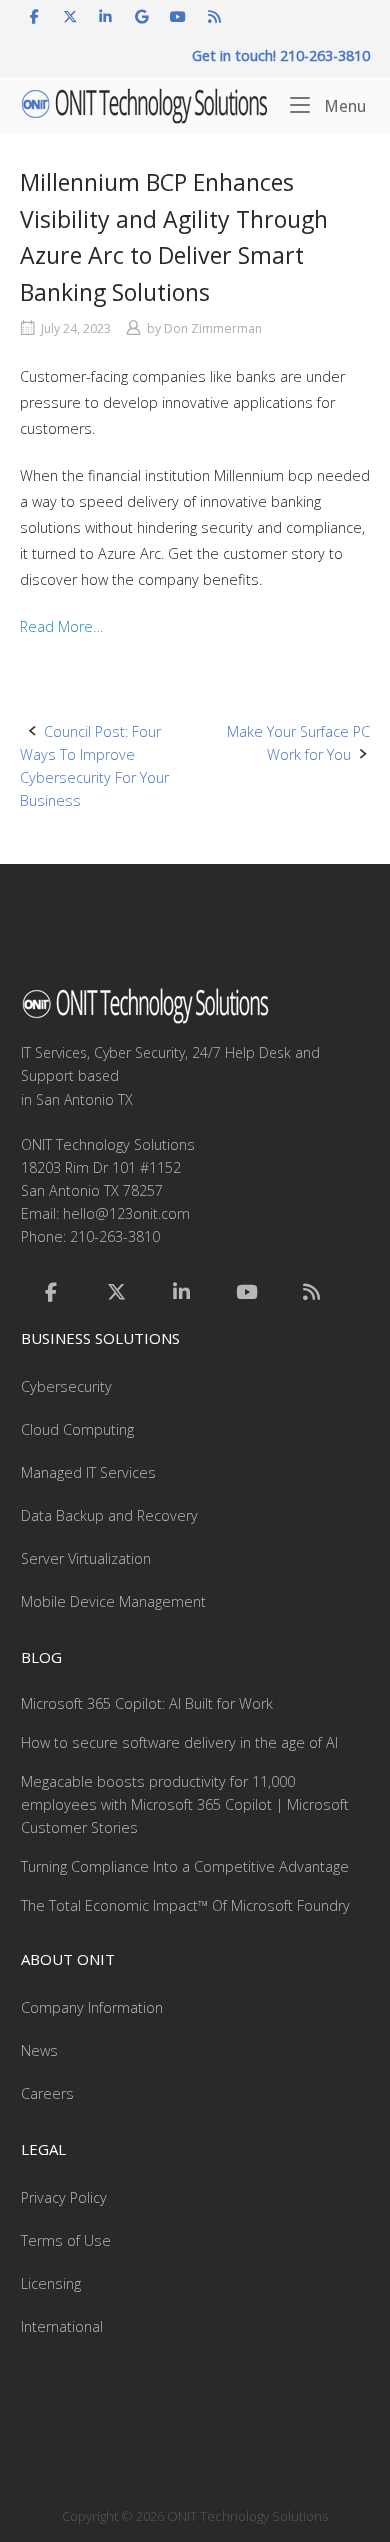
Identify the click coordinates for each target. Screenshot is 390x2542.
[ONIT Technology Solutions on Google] (142, 16)
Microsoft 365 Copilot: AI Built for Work (147, 1703)
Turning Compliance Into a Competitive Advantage (185, 1866)
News (39, 2050)
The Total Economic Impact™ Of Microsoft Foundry (185, 1905)
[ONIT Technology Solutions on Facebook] (34, 16)
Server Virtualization (86, 1558)
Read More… (61, 626)
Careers (47, 2093)
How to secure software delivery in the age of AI (179, 1742)
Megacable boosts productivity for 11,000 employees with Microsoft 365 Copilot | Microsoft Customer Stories (185, 1804)
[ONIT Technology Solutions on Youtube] (178, 16)
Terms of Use (66, 2240)
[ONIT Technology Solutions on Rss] (214, 16)
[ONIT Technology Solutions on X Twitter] (69, 16)
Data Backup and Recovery (109, 1515)
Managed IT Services (88, 1472)
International (62, 2326)
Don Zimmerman (213, 328)
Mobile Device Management (113, 1601)
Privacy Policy (64, 2197)
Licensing (51, 2283)
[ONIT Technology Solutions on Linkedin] (105, 16)
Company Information (92, 2007)
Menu (343, 106)
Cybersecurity (66, 1386)
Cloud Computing (77, 1429)
